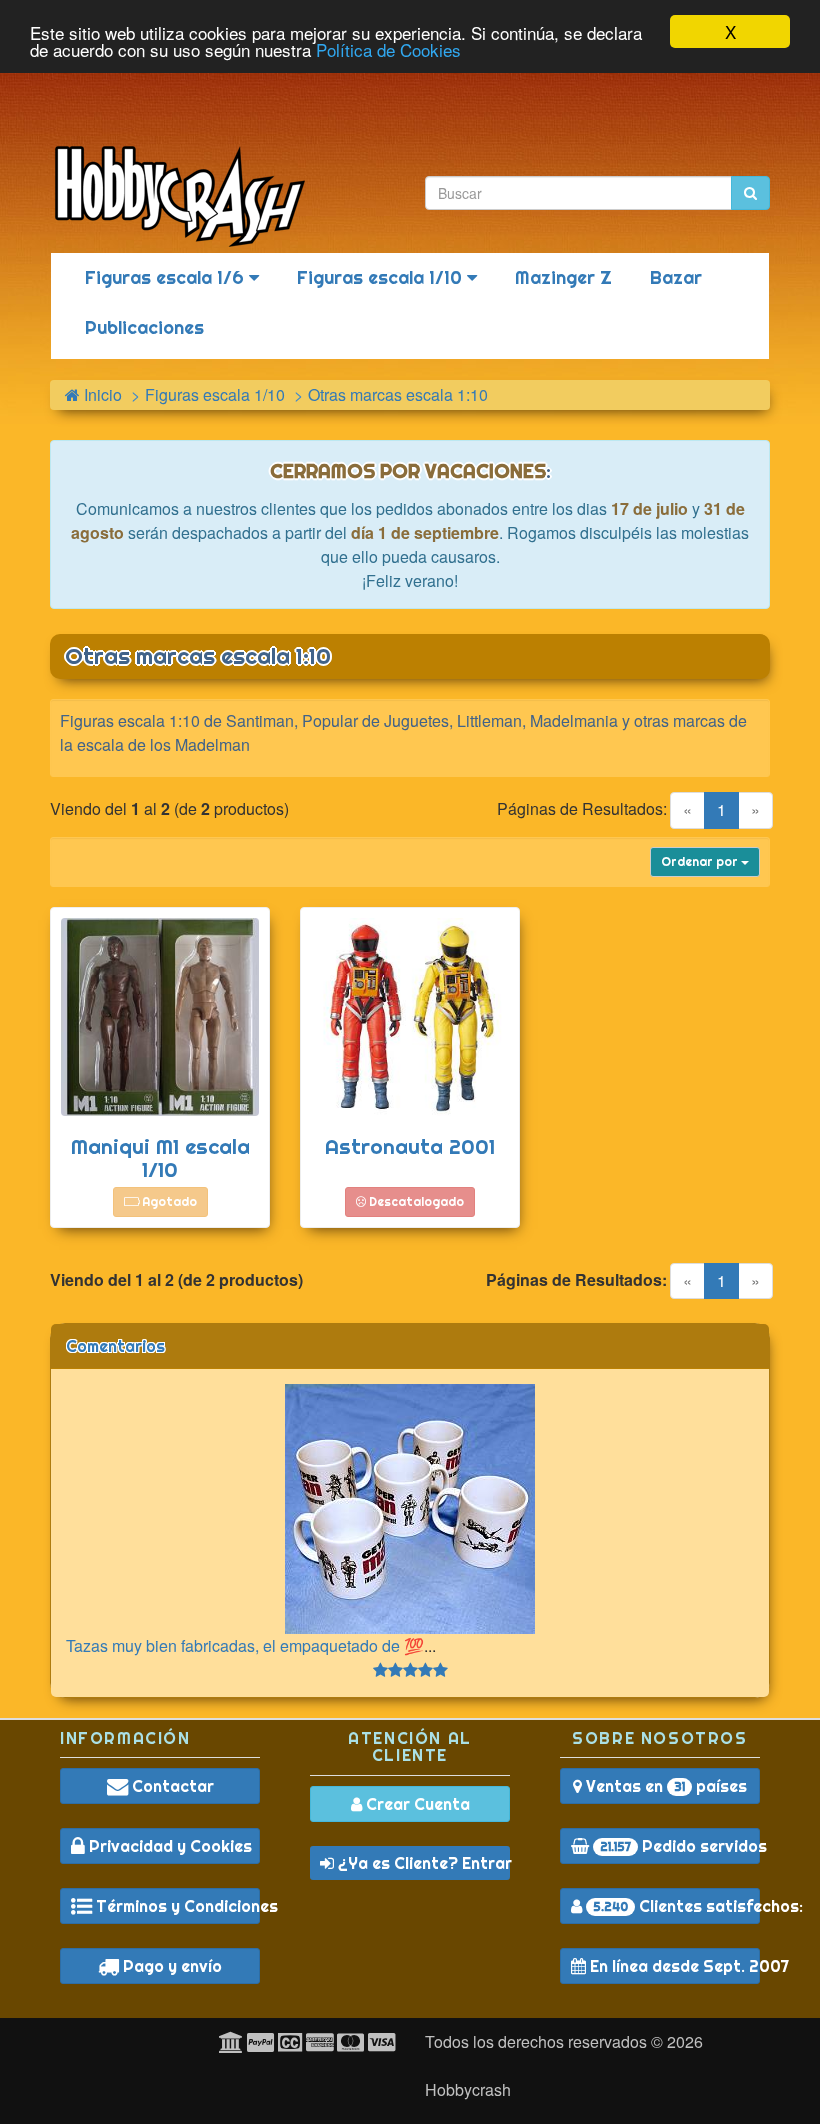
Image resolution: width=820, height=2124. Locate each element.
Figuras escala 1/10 (382, 277)
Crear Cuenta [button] (416, 1804)
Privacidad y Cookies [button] (168, 1846)
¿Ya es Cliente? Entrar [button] (422, 1863)
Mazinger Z (563, 277)
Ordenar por (701, 861)
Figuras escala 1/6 (167, 277)
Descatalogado (415, 1201)
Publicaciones (144, 327)
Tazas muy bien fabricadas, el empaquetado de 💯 (245, 1645)
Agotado (168, 1201)
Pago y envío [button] (170, 1966)
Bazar (676, 277)
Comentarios (115, 1346)
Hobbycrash (468, 2089)
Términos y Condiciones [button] (176, 1906)
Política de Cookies (388, 49)
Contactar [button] (171, 1786)
